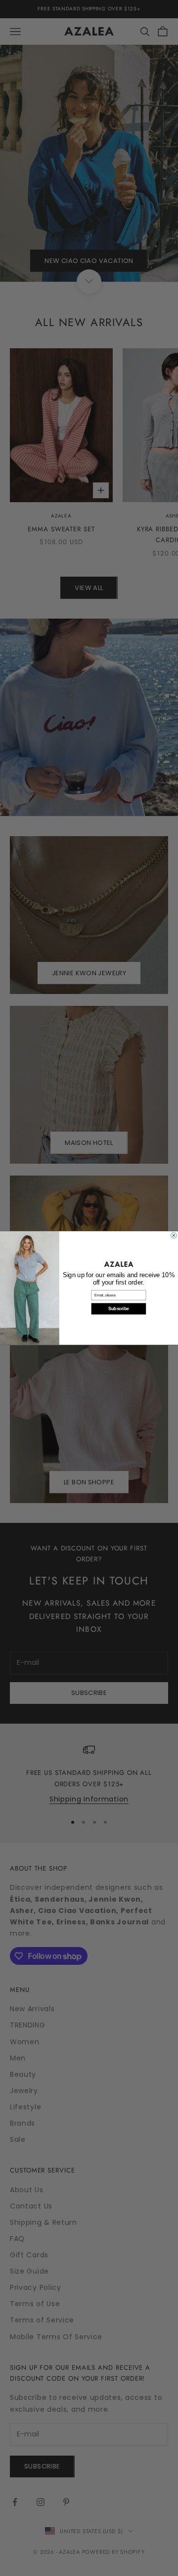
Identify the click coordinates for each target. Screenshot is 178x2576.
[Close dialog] (174, 1236)
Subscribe (119, 1309)
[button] (118, 1264)
